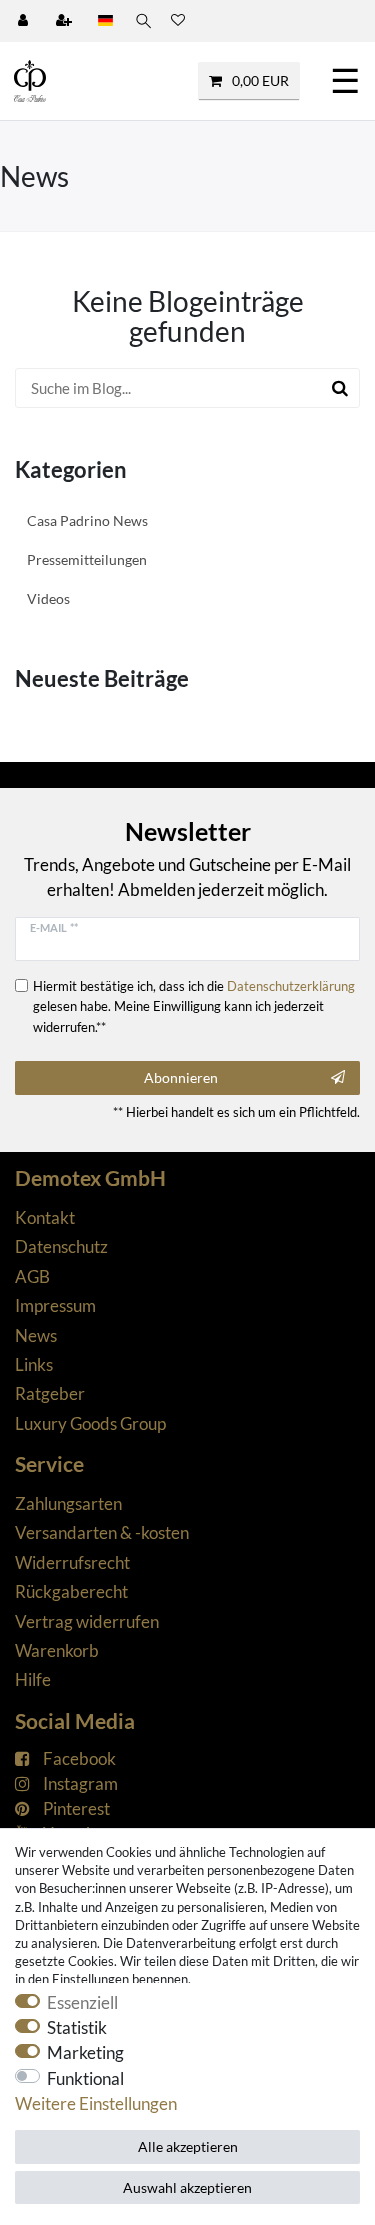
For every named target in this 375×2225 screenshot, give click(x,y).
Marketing (85, 2052)
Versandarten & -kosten (102, 1532)
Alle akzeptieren (188, 2146)
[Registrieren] (66, 21)
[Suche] (142, 21)
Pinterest (76, 1808)
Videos (48, 598)
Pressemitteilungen (87, 559)
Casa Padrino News (87, 520)
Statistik (77, 2027)
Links (34, 1364)
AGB (32, 1276)
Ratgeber (50, 1393)
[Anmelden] (25, 21)
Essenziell (82, 2002)
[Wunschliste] (178, 21)
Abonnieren (181, 1077)
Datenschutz (61, 1246)
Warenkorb (57, 1650)
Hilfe (33, 1679)
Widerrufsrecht (72, 1562)
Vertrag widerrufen (87, 1621)
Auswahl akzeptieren (187, 2187)
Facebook (79, 1758)
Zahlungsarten (68, 1503)
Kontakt (45, 1217)
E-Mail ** (54, 927)
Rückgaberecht (71, 1591)
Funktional (85, 2078)
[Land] (105, 21)
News (36, 1335)
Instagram (80, 1783)
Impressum (55, 1305)
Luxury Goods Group (90, 1423)
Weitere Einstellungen (96, 2103)
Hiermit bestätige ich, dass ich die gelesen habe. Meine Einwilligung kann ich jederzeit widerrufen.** (194, 1006)
